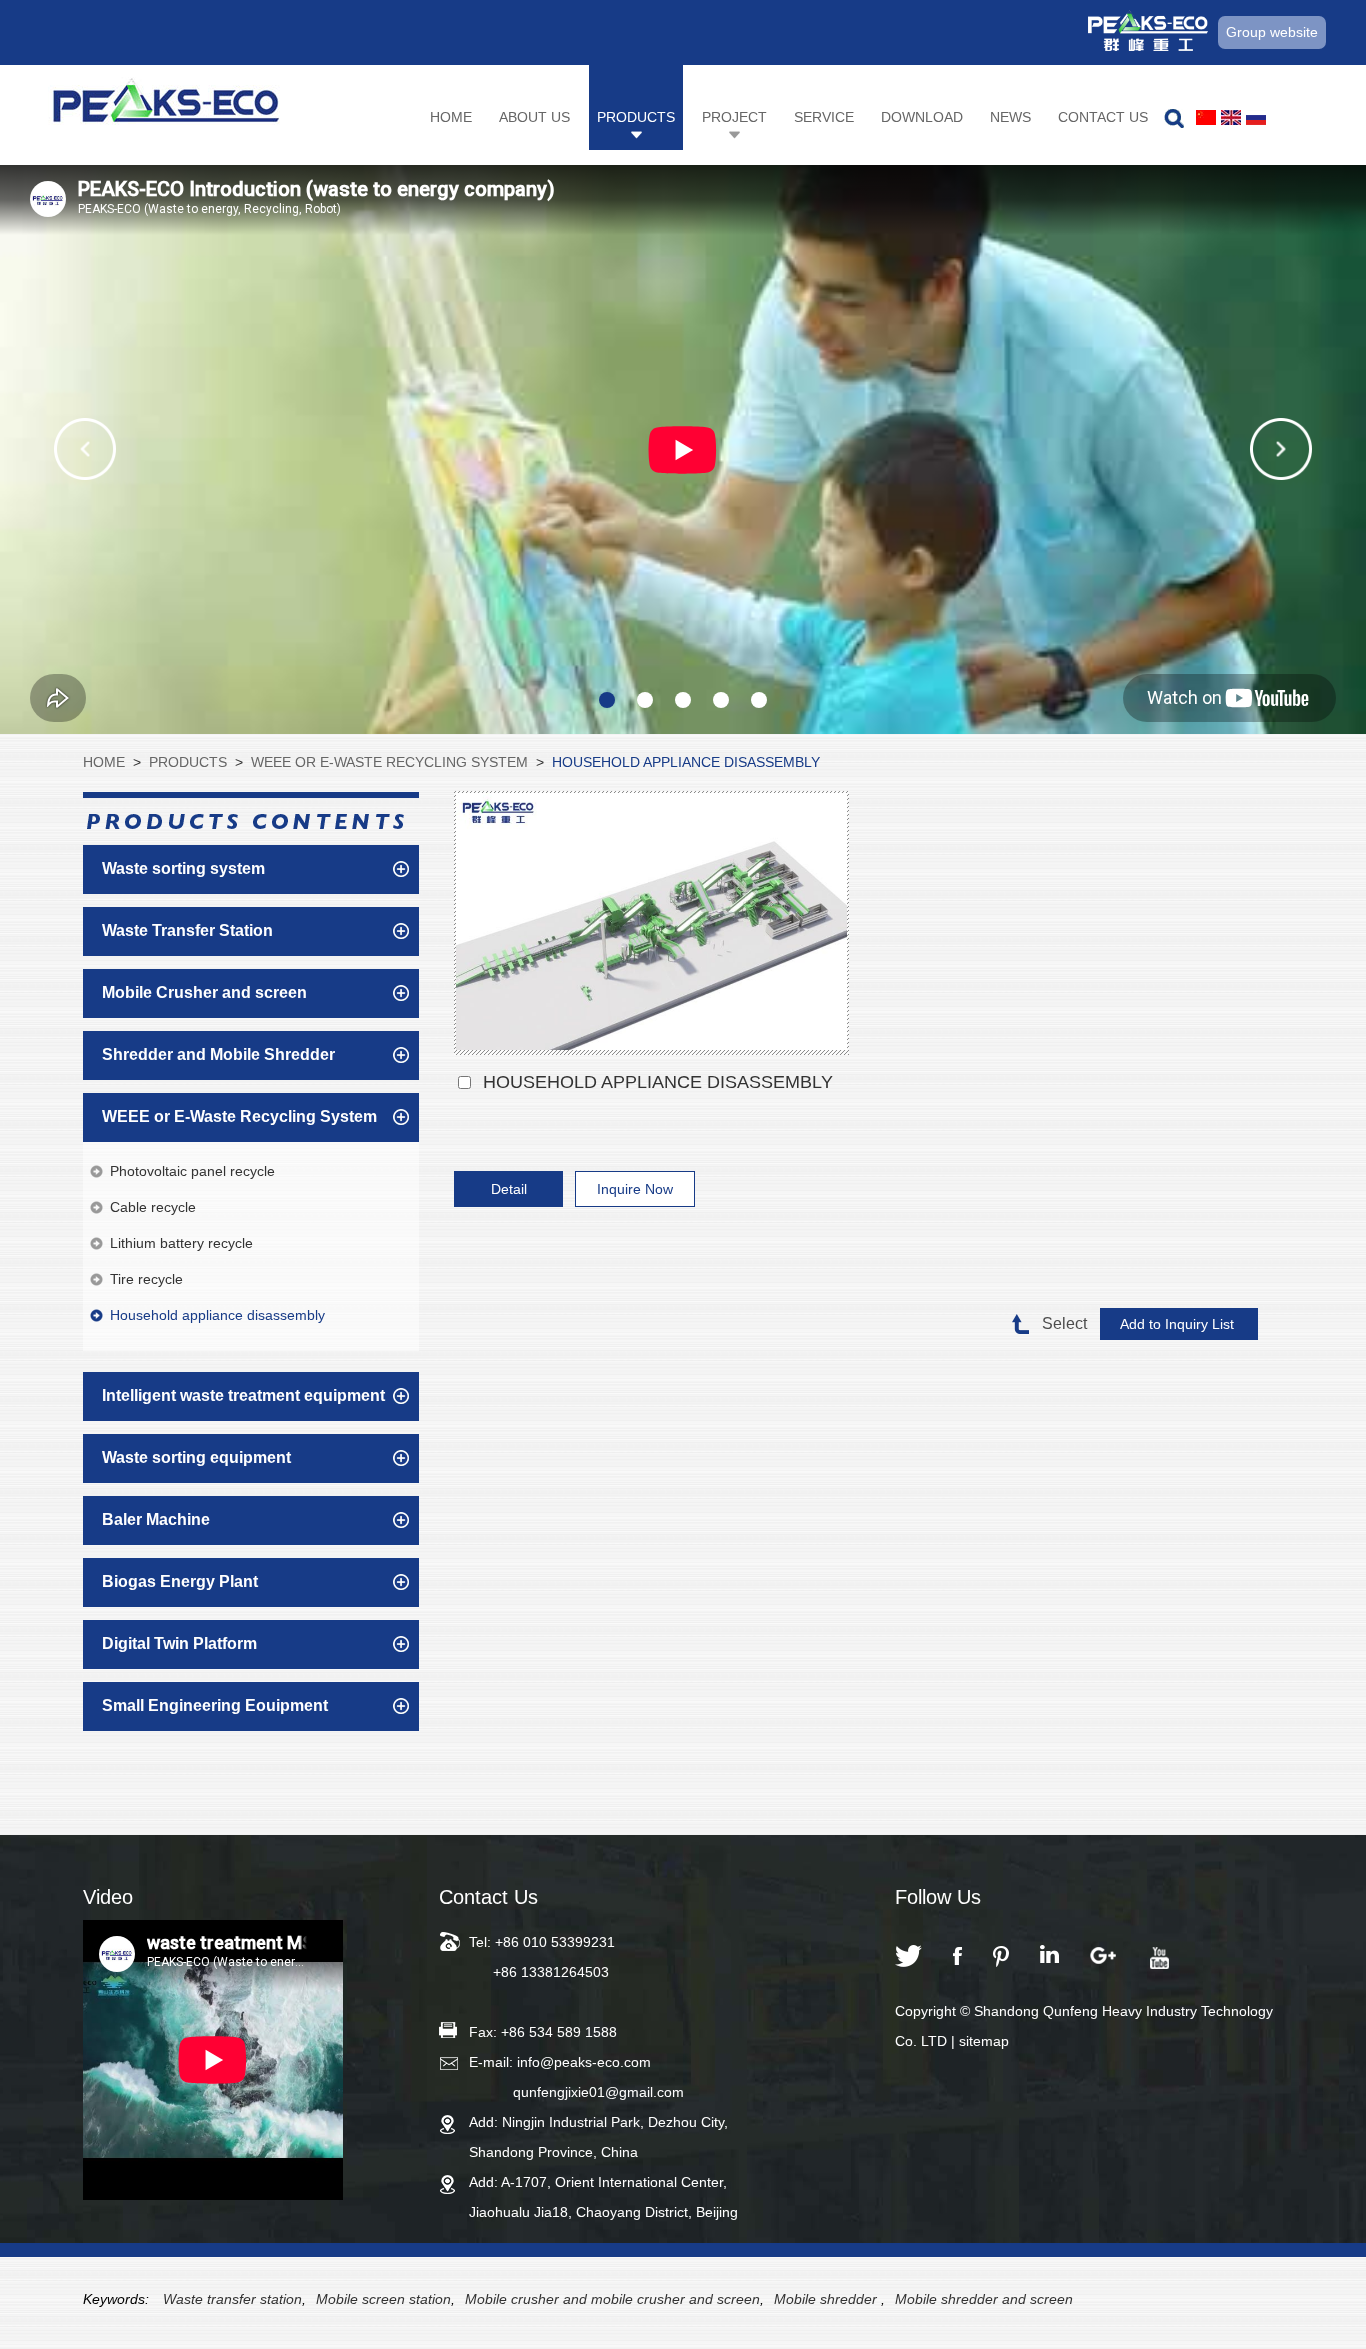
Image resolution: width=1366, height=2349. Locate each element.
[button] (85, 449)
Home (451, 117)
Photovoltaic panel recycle (192, 1171)
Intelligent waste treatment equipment (243, 1395)
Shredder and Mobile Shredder (218, 1054)
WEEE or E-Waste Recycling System (389, 762)
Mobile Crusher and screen (204, 992)
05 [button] (759, 700)
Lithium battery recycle (181, 1243)
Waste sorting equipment (196, 1457)
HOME (104, 762)
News (1010, 117)
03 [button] (683, 700)
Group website (1272, 32)
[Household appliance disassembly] (651, 923)
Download (922, 117)
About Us (534, 117)
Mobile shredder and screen (984, 2299)
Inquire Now (635, 1189)
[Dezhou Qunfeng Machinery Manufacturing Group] (166, 106)
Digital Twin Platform (179, 1643)
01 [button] (607, 700)
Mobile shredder (827, 2299)
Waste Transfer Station (187, 930)
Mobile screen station (383, 2299)
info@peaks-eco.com (584, 2062)
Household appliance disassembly (686, 762)
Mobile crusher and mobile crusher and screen (612, 2299)
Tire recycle (146, 1279)
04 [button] (721, 700)
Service (824, 117)
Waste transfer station (232, 2299)
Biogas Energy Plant (180, 1581)
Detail (509, 1189)
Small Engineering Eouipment (215, 1705)
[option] (683, 449)
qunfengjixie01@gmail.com (598, 2092)
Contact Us (1103, 117)
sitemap (984, 2041)
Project (734, 117)
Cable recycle (153, 1207)
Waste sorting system (183, 868)
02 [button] (645, 700)
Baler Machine (156, 1519)
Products (636, 117)
